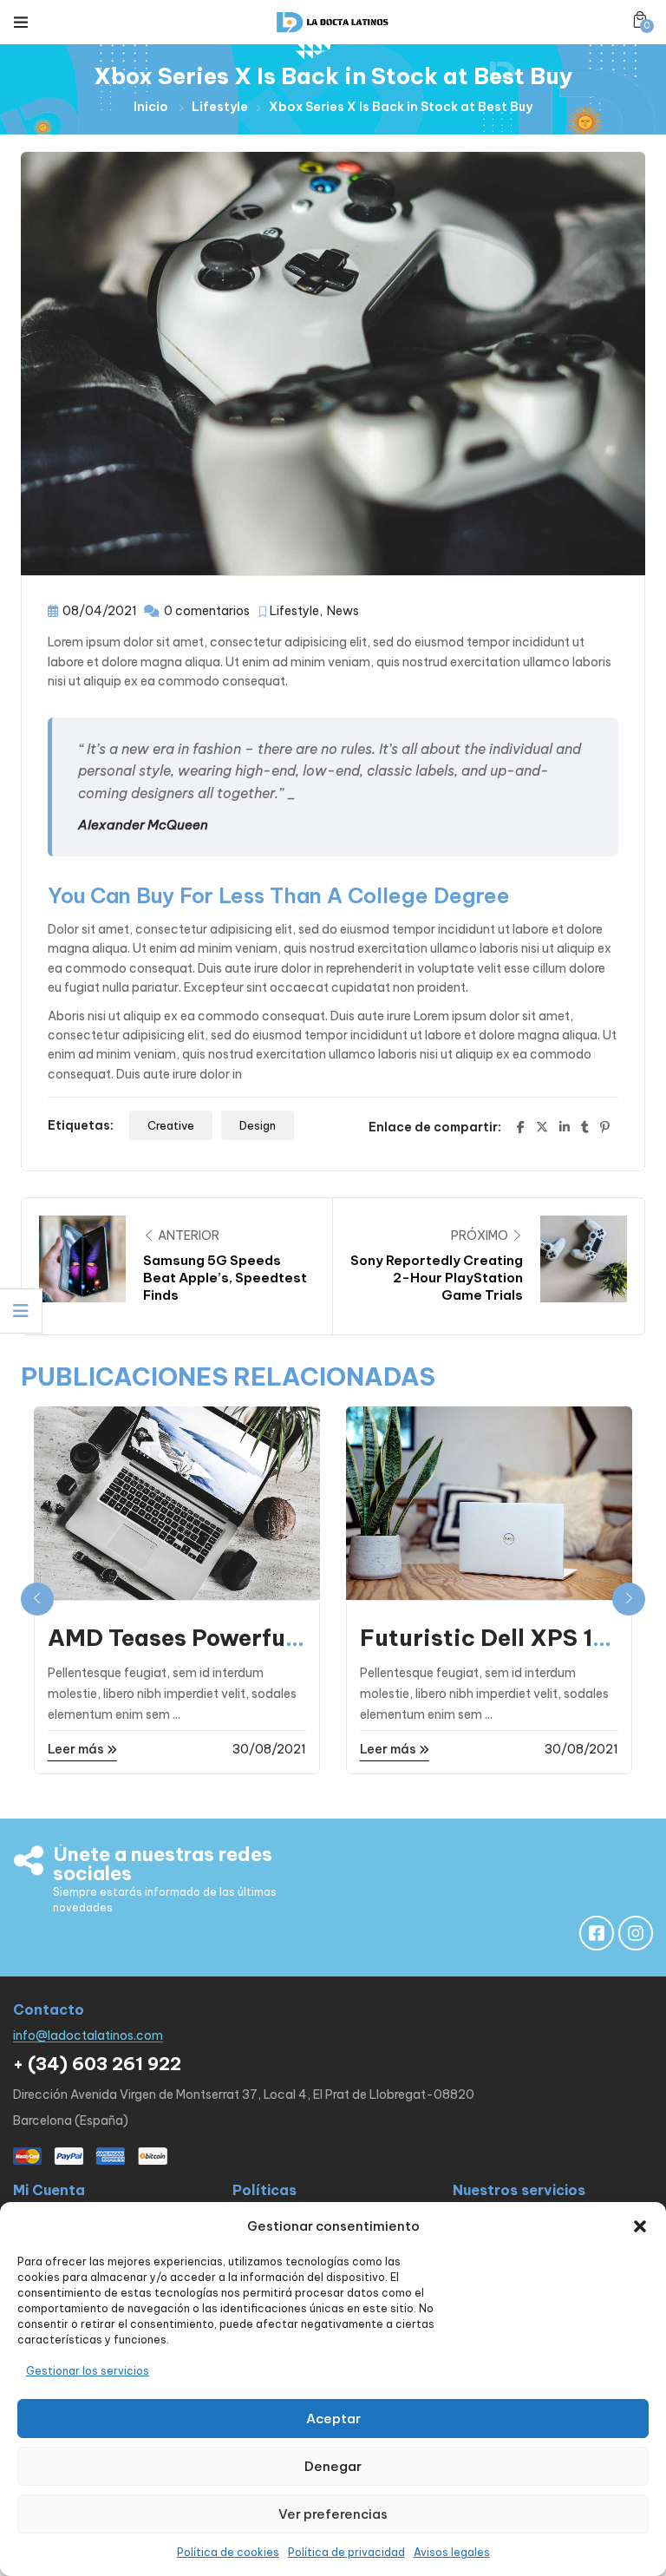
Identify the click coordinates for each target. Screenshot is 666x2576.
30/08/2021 (269, 1749)
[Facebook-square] (597, 1933)
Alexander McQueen (143, 825)
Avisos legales (452, 2552)
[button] (640, 2226)
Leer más (77, 1749)
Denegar (333, 2466)
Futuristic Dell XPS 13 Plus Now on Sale (484, 1649)
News (343, 611)
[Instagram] (636, 1933)
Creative (171, 1125)
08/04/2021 (100, 611)
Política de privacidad (346, 2552)
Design (258, 1125)
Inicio (151, 107)
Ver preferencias (333, 2514)
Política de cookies (228, 2552)
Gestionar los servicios (88, 2371)
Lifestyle (220, 107)
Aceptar (333, 2419)
